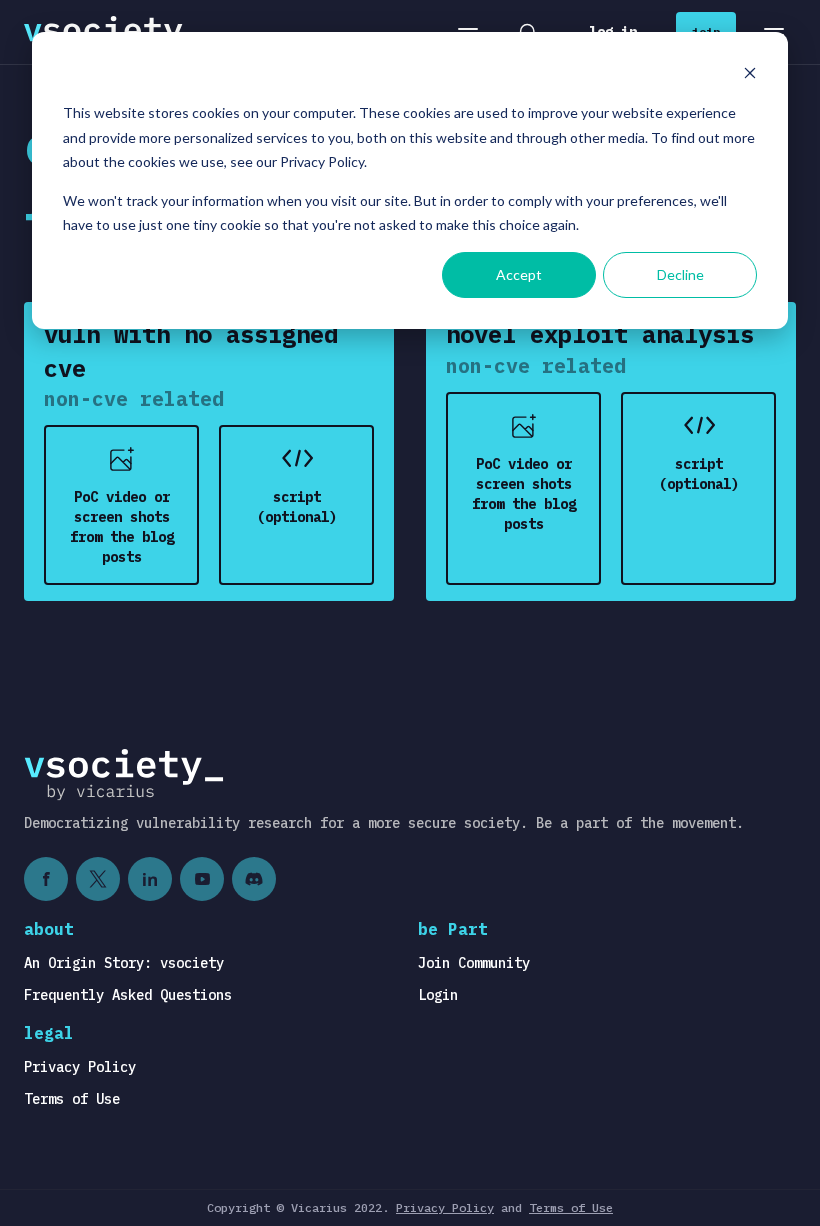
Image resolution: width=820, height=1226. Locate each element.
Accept (519, 274)
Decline (680, 274)
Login (438, 995)
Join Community (474, 963)
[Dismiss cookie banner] (750, 75)
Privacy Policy (80, 1067)
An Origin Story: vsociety (124, 963)
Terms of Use (72, 1099)
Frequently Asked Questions (128, 995)
